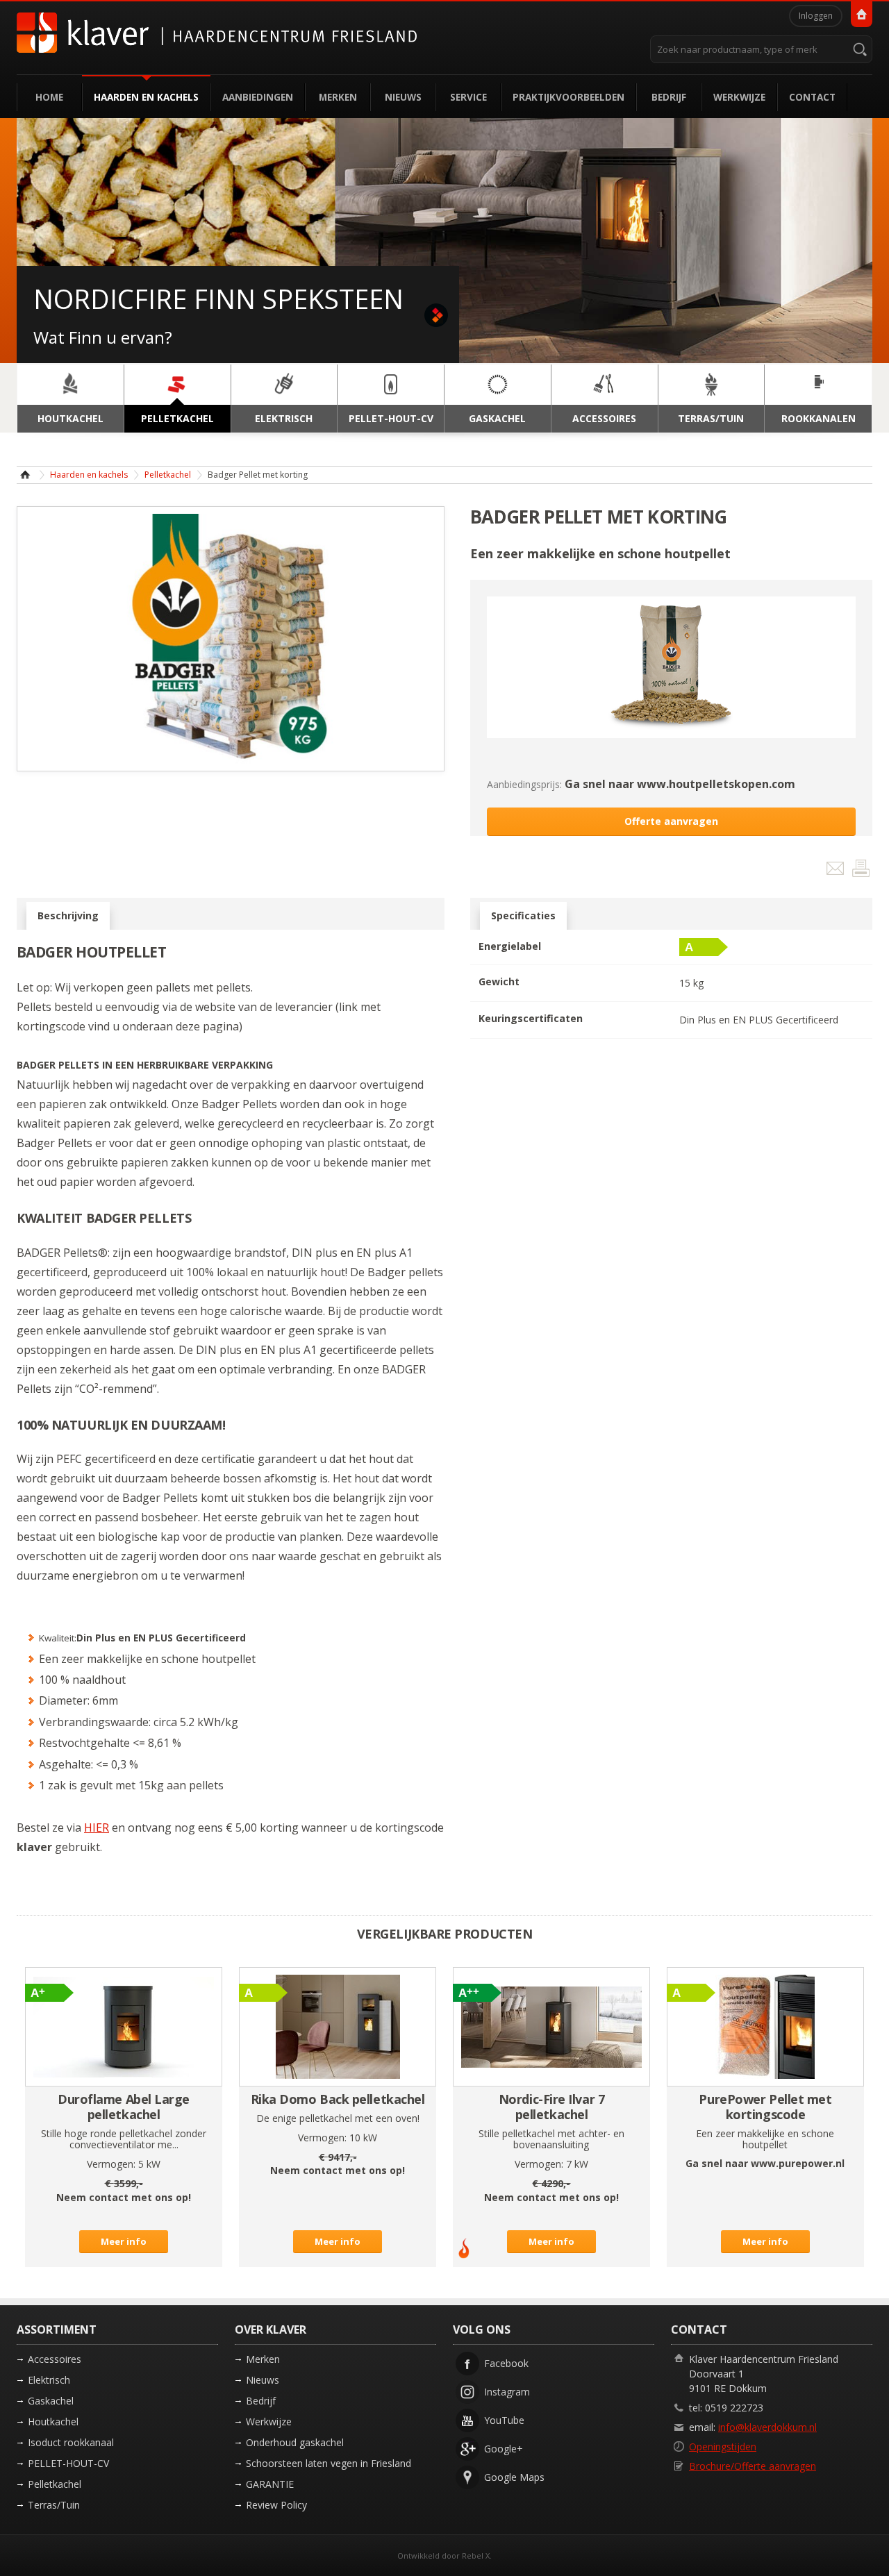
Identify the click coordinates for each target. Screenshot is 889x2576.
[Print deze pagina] (861, 871)
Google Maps (514, 2477)
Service (468, 97)
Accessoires (55, 2359)
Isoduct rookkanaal (71, 2442)
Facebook (506, 2363)
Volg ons (482, 2330)
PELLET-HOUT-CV (68, 2463)
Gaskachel (51, 2401)
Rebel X (476, 2556)
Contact (812, 97)
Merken (338, 97)
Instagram (507, 2392)
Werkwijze (739, 97)
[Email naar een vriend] (837, 871)
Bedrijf (669, 97)
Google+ (504, 2449)
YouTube (504, 2420)
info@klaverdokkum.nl (767, 2427)
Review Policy (276, 2505)
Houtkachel (53, 2422)
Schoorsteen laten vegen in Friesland (329, 2463)
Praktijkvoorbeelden (568, 97)
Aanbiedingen (258, 97)
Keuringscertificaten (531, 1018)
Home (49, 97)
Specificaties (523, 915)
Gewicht (499, 981)
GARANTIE (270, 2484)
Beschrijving (68, 915)
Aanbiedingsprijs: (524, 784)
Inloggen (816, 16)
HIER (97, 1828)
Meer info (124, 2241)
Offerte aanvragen (671, 821)
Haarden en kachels (146, 97)
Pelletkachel (168, 475)
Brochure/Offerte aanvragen (753, 2466)
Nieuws (403, 97)
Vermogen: (111, 2164)
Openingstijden (723, 2447)
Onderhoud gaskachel (295, 2442)
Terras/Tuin (54, 2505)
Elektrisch (49, 2380)
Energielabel (510, 946)
